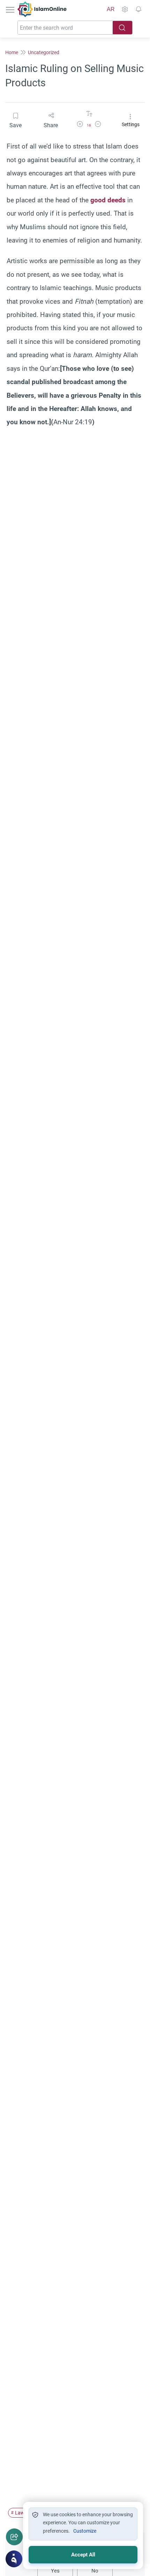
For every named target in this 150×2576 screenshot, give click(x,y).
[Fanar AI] (14, 2559)
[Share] (14, 2537)
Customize (85, 2531)
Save (16, 125)
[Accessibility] (125, 9)
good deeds (108, 200)
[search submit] (122, 28)
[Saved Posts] (138, 9)
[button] (80, 125)
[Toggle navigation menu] (11, 9)
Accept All (83, 2555)
